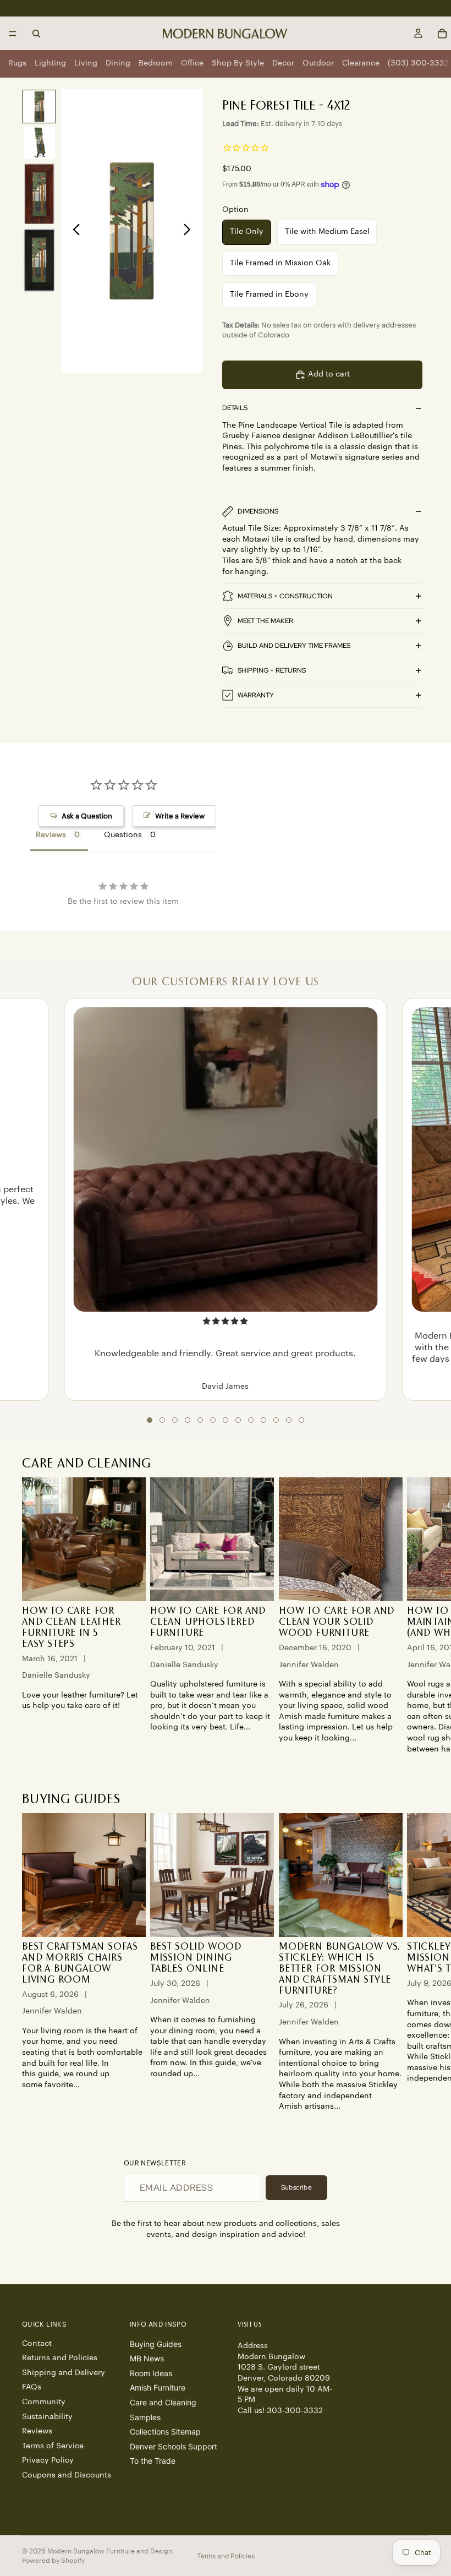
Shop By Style (238, 63)
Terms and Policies (226, 2556)
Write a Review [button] (180, 816)
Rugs (17, 63)
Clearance (361, 63)
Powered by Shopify (53, 2561)
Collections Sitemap (165, 2432)
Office (192, 63)
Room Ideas (151, 2373)
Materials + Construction (285, 596)
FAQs (32, 2388)
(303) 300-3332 (418, 63)
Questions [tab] (123, 835)
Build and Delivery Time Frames (294, 646)
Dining (118, 63)
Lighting (50, 63)
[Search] (36, 34)
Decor (283, 63)
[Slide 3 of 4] (39, 194)
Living (86, 63)
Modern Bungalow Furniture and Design (110, 2551)
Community (44, 2402)
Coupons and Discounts (67, 2475)
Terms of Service (53, 2446)
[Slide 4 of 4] (39, 260)
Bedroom (156, 63)
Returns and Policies (60, 2359)
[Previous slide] (73, 231)
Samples (145, 2417)
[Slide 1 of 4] (39, 107)
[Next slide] (190, 231)
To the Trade (153, 2461)
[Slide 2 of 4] (39, 143)
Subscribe (296, 2187)
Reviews (37, 2431)
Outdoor (318, 63)
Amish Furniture (158, 2388)
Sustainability (47, 2417)
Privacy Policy (48, 2461)
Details (235, 408)
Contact (37, 2344)
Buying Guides (156, 2344)
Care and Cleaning (163, 2402)
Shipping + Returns (272, 670)
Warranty (256, 695)
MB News (147, 2359)
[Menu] (13, 34)
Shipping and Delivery (64, 2373)
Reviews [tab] (51, 835)
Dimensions (258, 511)
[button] (150, 1420)
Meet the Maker (265, 621)
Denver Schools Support (174, 2446)
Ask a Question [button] (87, 816)
